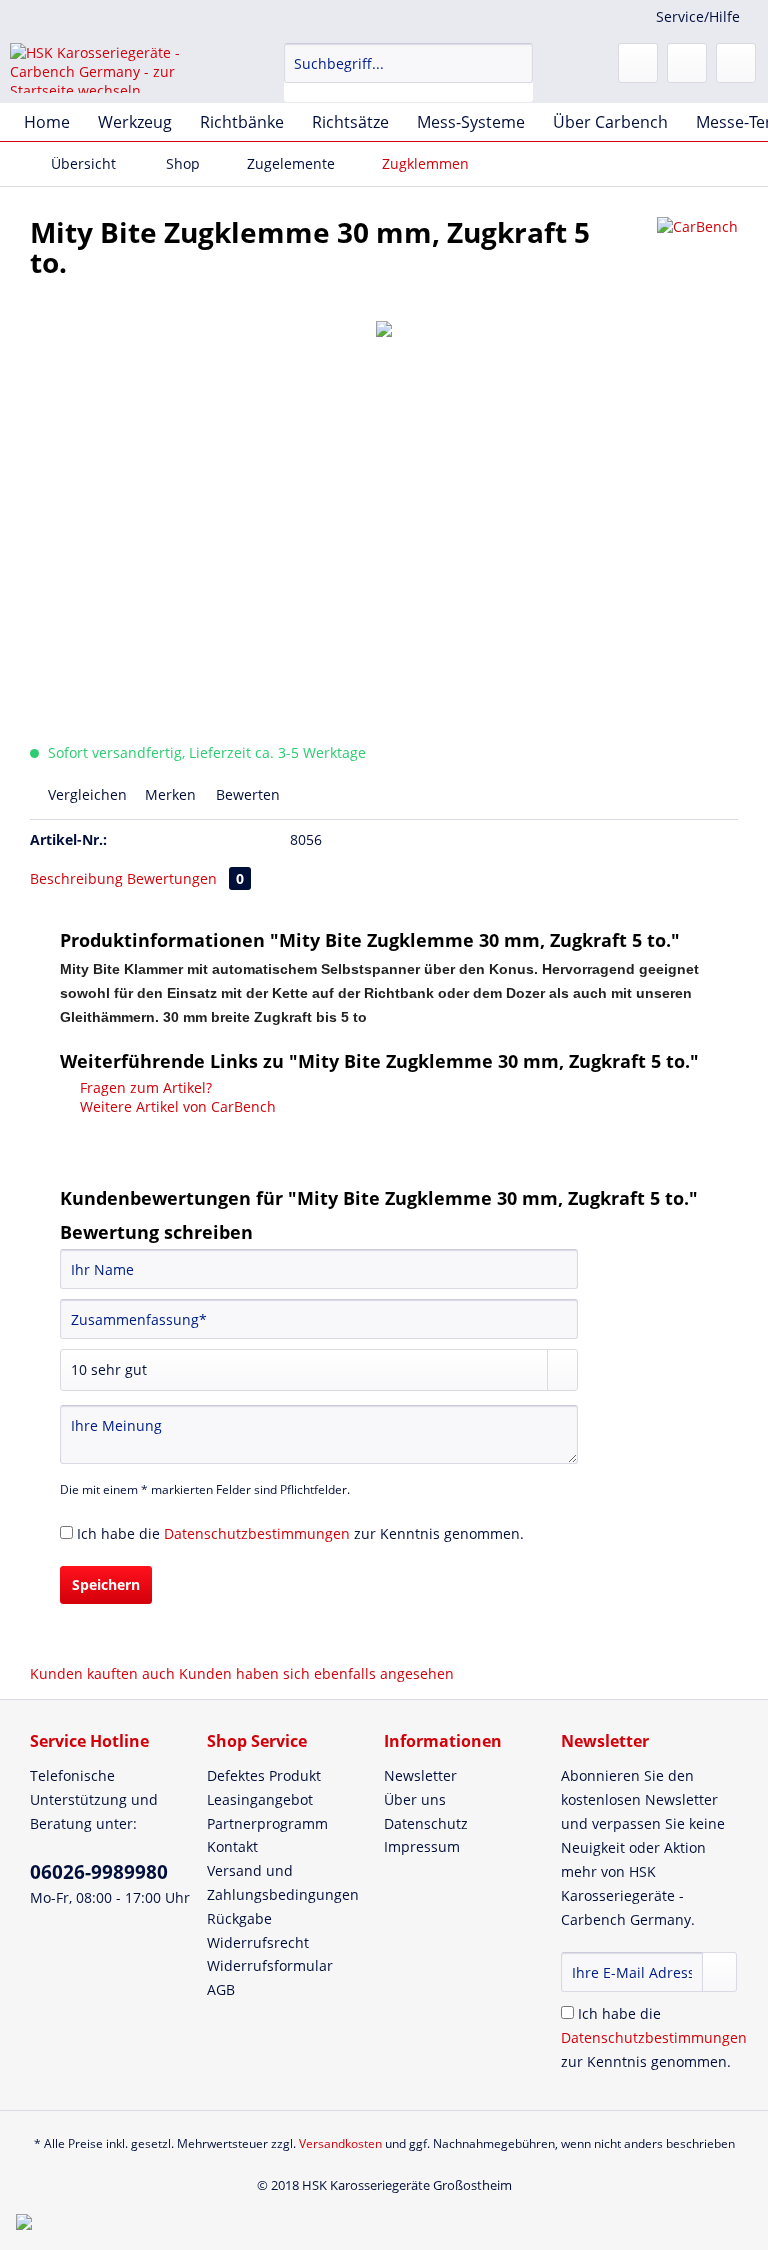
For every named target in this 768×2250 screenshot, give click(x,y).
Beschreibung (76, 878)
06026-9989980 (99, 1872)
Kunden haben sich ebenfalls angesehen (316, 1673)
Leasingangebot (260, 1799)
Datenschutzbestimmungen (257, 1533)
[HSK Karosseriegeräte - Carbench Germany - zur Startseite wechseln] (116, 68)
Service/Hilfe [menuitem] (698, 16)
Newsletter (420, 1775)
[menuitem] (409, 72)
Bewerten (246, 794)
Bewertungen (185, 878)
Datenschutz (426, 1823)
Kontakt (232, 1846)
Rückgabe (239, 1918)
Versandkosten (340, 2143)
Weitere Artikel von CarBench (176, 1106)
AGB (221, 1989)
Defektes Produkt (264, 1775)
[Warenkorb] (736, 63)
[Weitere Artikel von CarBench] (697, 252)
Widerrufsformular (270, 1965)
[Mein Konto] (687, 63)
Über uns (415, 1799)
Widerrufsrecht (258, 1942)
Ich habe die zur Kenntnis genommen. (300, 1533)
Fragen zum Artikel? (144, 1087)
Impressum (422, 1846)
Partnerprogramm (267, 1823)
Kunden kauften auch (102, 1673)
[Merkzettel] (638, 63)
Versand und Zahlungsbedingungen (283, 1882)
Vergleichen (85, 794)
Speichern (106, 1584)
